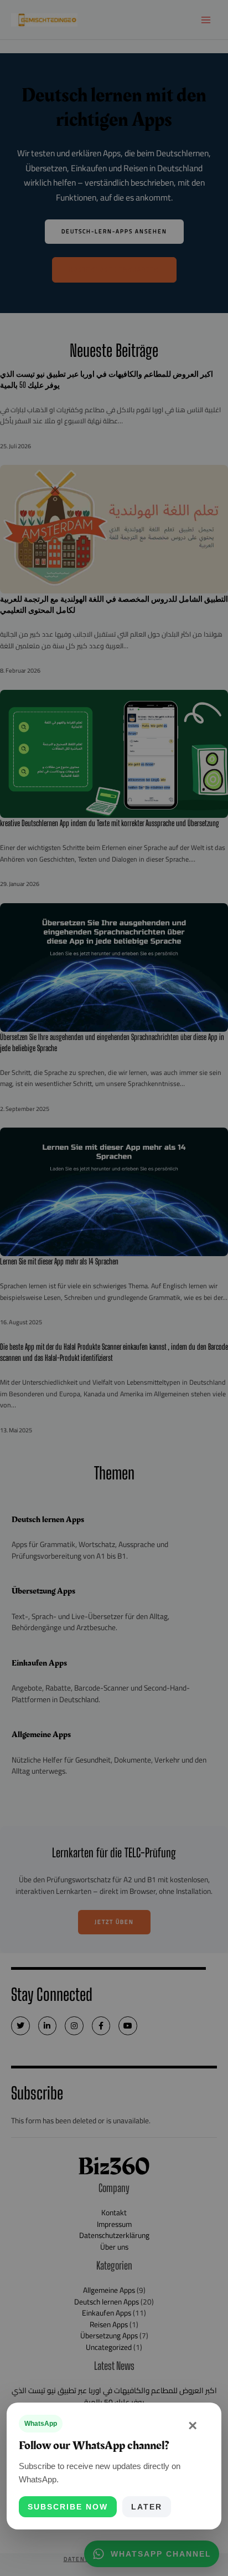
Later (147, 2507)
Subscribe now (68, 2507)
